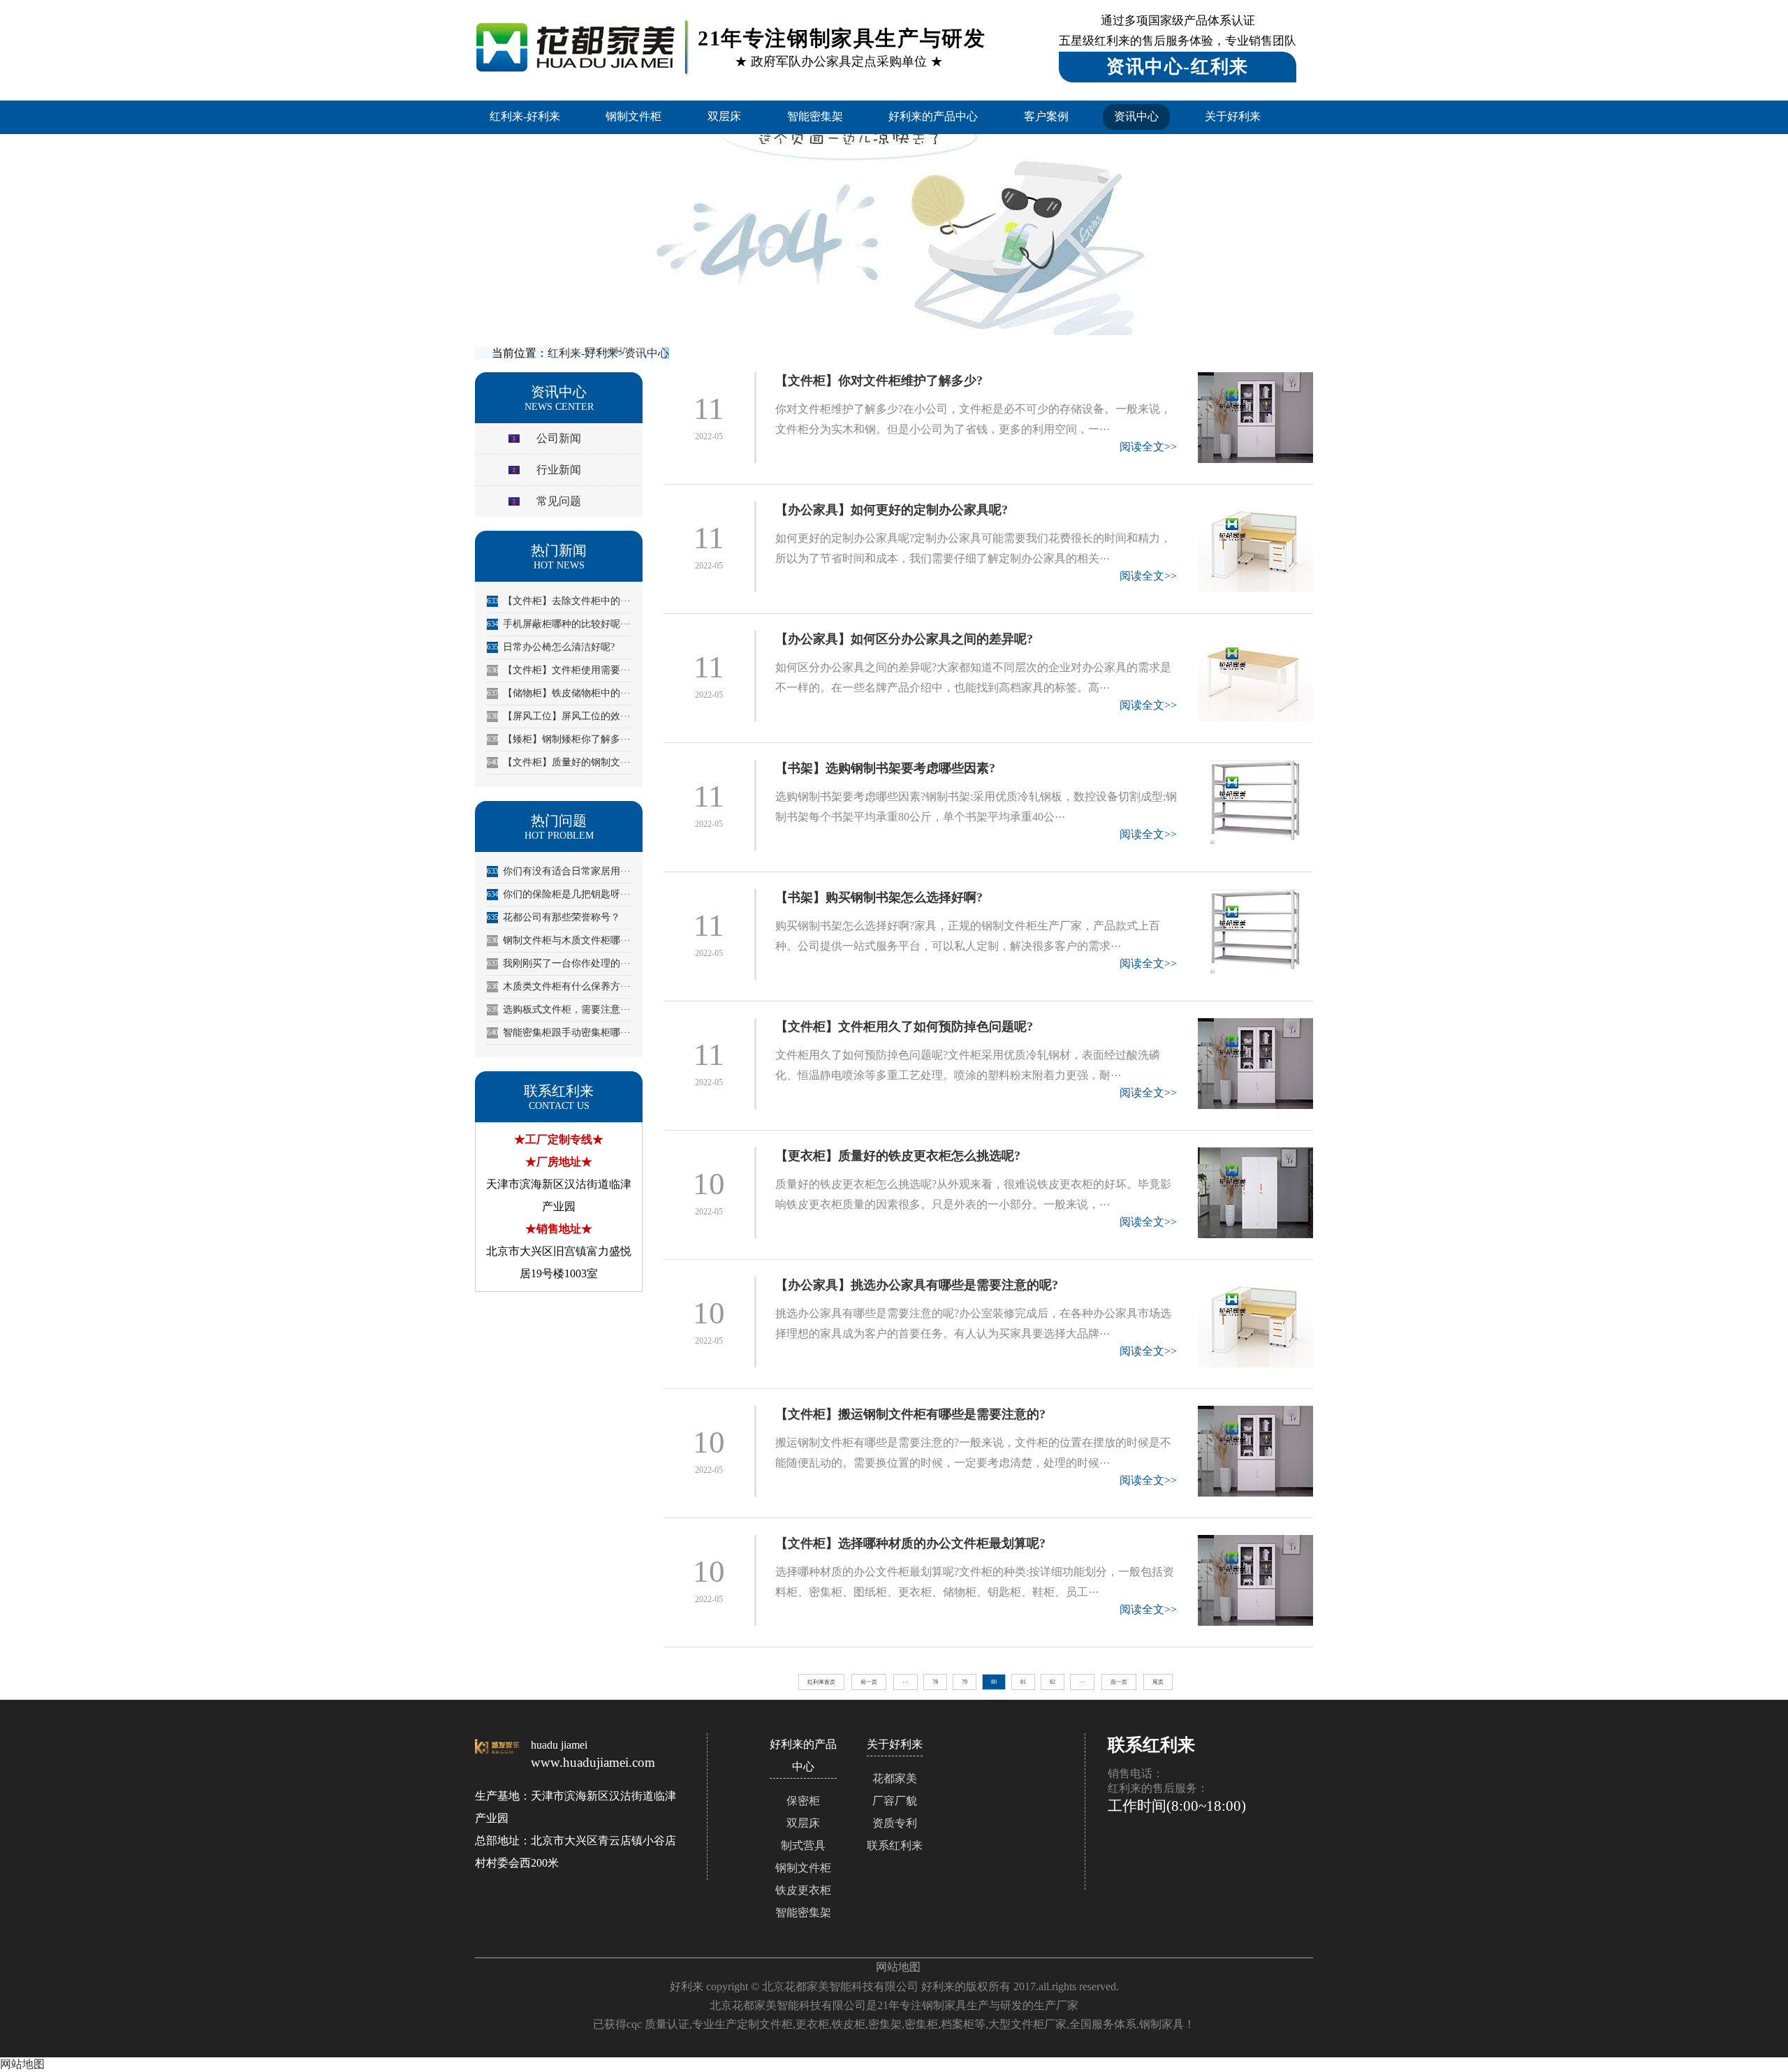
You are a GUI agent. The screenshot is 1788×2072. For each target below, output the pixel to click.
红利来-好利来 (525, 116)
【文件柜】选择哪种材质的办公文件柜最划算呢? (910, 1543)
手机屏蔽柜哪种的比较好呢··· (559, 624)
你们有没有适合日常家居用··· (559, 871)
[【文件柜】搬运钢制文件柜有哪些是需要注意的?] (1255, 1451)
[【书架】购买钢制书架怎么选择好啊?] (1255, 934)
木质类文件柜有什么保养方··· (559, 986)
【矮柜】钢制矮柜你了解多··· (559, 739)
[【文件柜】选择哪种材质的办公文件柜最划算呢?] (1255, 1580)
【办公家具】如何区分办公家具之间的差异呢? (904, 639)
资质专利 (895, 1823)
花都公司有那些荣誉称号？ (554, 917)
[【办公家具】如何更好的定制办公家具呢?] (1255, 547)
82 (1053, 1682)
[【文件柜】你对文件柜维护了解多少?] (1255, 418)
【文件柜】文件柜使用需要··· (559, 670)
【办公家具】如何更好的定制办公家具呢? (892, 510)
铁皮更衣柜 (803, 1890)
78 (935, 1682)
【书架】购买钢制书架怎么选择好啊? (879, 897)
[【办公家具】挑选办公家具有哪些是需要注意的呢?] (1255, 1322)
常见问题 (559, 501)
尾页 (1158, 1682)
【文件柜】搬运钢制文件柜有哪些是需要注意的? (910, 1414)
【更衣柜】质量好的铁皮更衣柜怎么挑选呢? (898, 1156)
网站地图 (898, 1967)
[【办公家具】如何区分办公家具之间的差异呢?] (1255, 676)
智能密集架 (815, 116)
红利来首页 (821, 1682)
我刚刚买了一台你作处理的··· (559, 963)
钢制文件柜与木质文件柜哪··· (559, 940)
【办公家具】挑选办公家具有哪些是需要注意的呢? (917, 1285)
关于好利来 (1233, 116)
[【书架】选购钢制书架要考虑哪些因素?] (1255, 805)
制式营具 (803, 1845)
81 (1023, 1682)
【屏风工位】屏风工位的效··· (559, 716)
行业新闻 (559, 470)
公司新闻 (559, 438)
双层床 (724, 116)
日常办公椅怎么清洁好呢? (551, 647)
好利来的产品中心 (933, 116)
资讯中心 (1136, 116)
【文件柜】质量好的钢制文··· (559, 762)
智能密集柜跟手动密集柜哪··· (559, 1033)
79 (965, 1682)
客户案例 (1046, 116)
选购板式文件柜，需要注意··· (559, 1009)
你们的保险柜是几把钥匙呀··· (559, 894)
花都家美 (895, 1778)
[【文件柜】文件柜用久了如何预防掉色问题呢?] (1255, 1064)
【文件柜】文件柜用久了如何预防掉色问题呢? (904, 1027)
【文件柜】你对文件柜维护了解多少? (879, 381)
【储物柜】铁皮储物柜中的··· (559, 693)
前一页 (869, 1682)
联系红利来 (895, 1845)
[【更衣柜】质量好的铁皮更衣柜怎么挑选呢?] (1255, 1193)
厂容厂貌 (895, 1801)
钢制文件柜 (633, 116)
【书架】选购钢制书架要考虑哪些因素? (885, 768)
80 (994, 1682)
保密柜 (803, 1801)
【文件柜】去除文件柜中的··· (559, 601)
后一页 (1119, 1682)
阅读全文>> (1148, 447)
